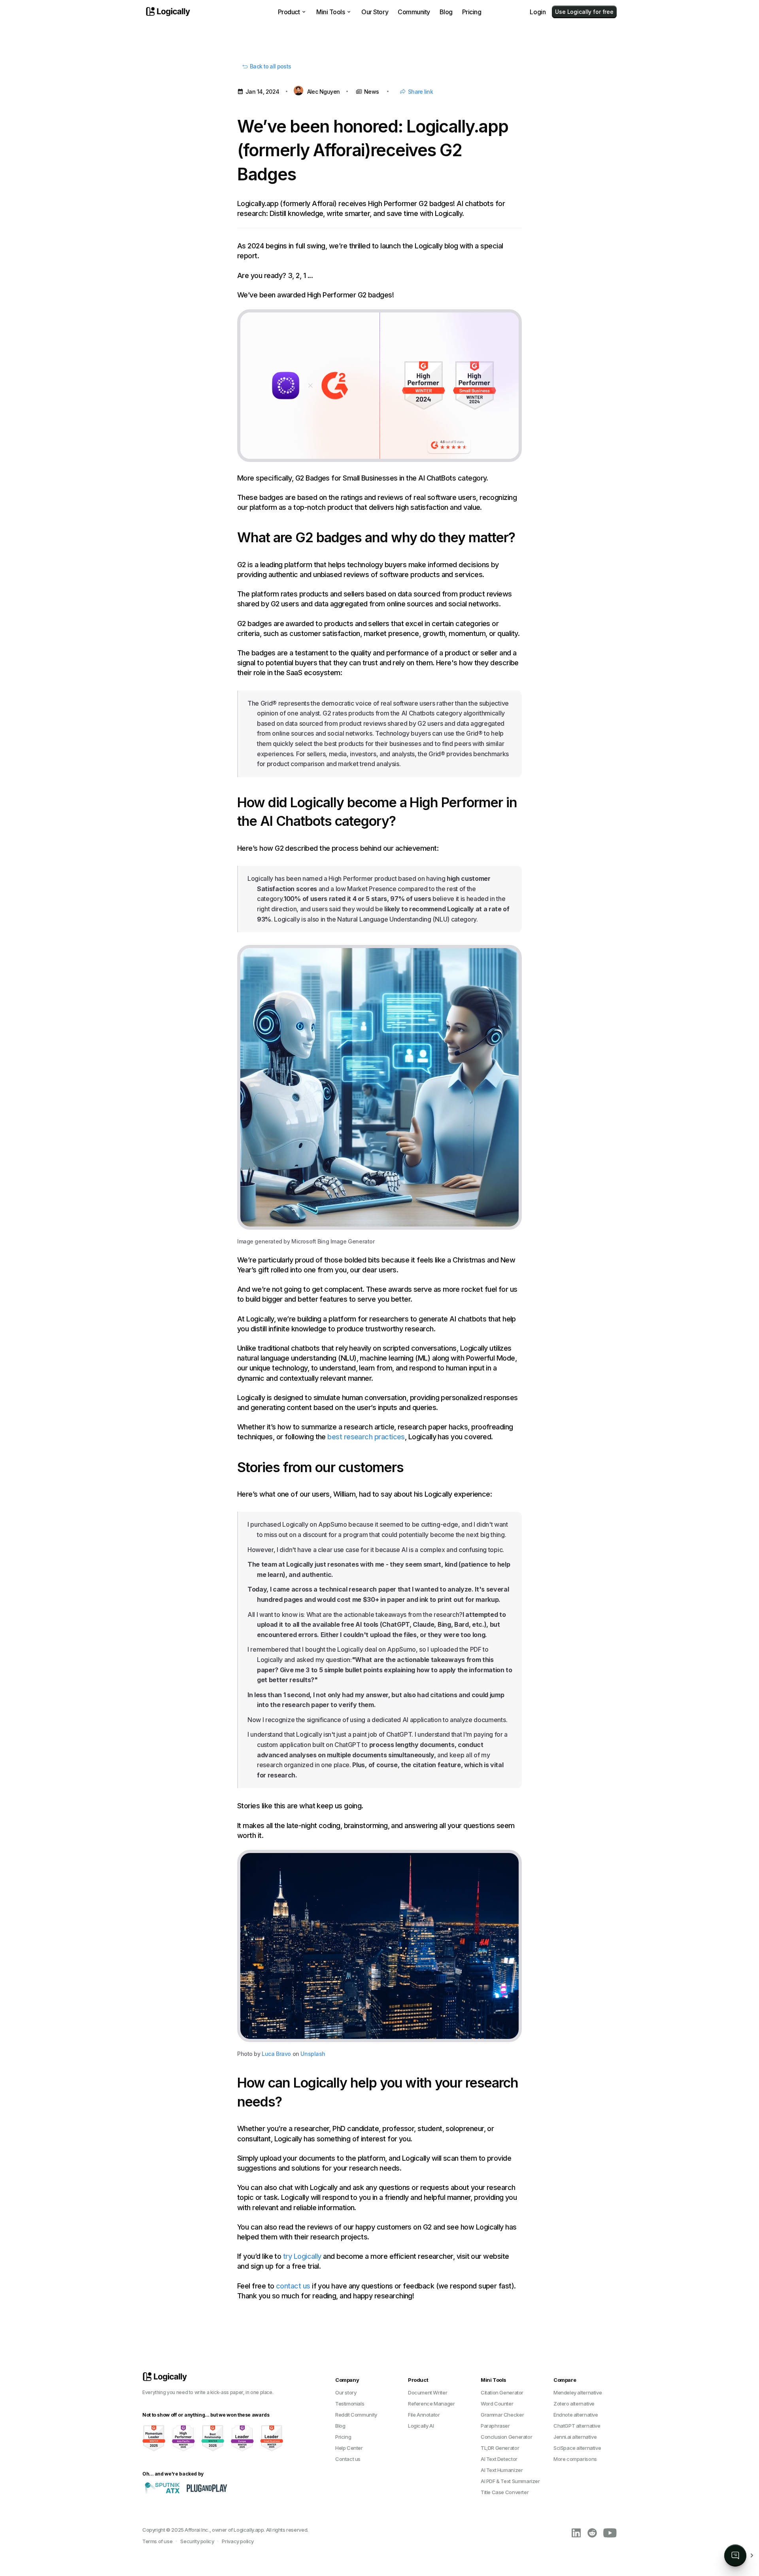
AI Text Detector (499, 2459)
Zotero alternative (574, 2404)
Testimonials (350, 2404)
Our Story (375, 12)
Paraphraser (495, 2426)
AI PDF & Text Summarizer (510, 2481)
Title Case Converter (505, 2492)
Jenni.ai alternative (575, 2437)
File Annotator (424, 2415)
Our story (346, 2392)
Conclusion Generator (506, 2437)
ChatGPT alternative (577, 2426)
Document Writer (428, 2392)
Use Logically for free (584, 12)
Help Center (349, 2448)
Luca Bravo (276, 2054)
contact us (293, 2286)
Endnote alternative (576, 2415)
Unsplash (313, 2054)
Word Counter (497, 2404)
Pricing (472, 12)
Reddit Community (356, 2415)
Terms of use (157, 2541)
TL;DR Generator (500, 2448)
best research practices (366, 1437)
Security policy (197, 2541)
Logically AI (421, 2426)
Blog (446, 12)
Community (414, 12)
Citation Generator (502, 2392)
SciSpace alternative (577, 2448)
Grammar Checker (502, 2415)
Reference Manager (431, 2404)
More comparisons (575, 2459)
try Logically (302, 2256)
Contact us (348, 2459)
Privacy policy (238, 2541)
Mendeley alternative (578, 2392)
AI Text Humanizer (502, 2470)
